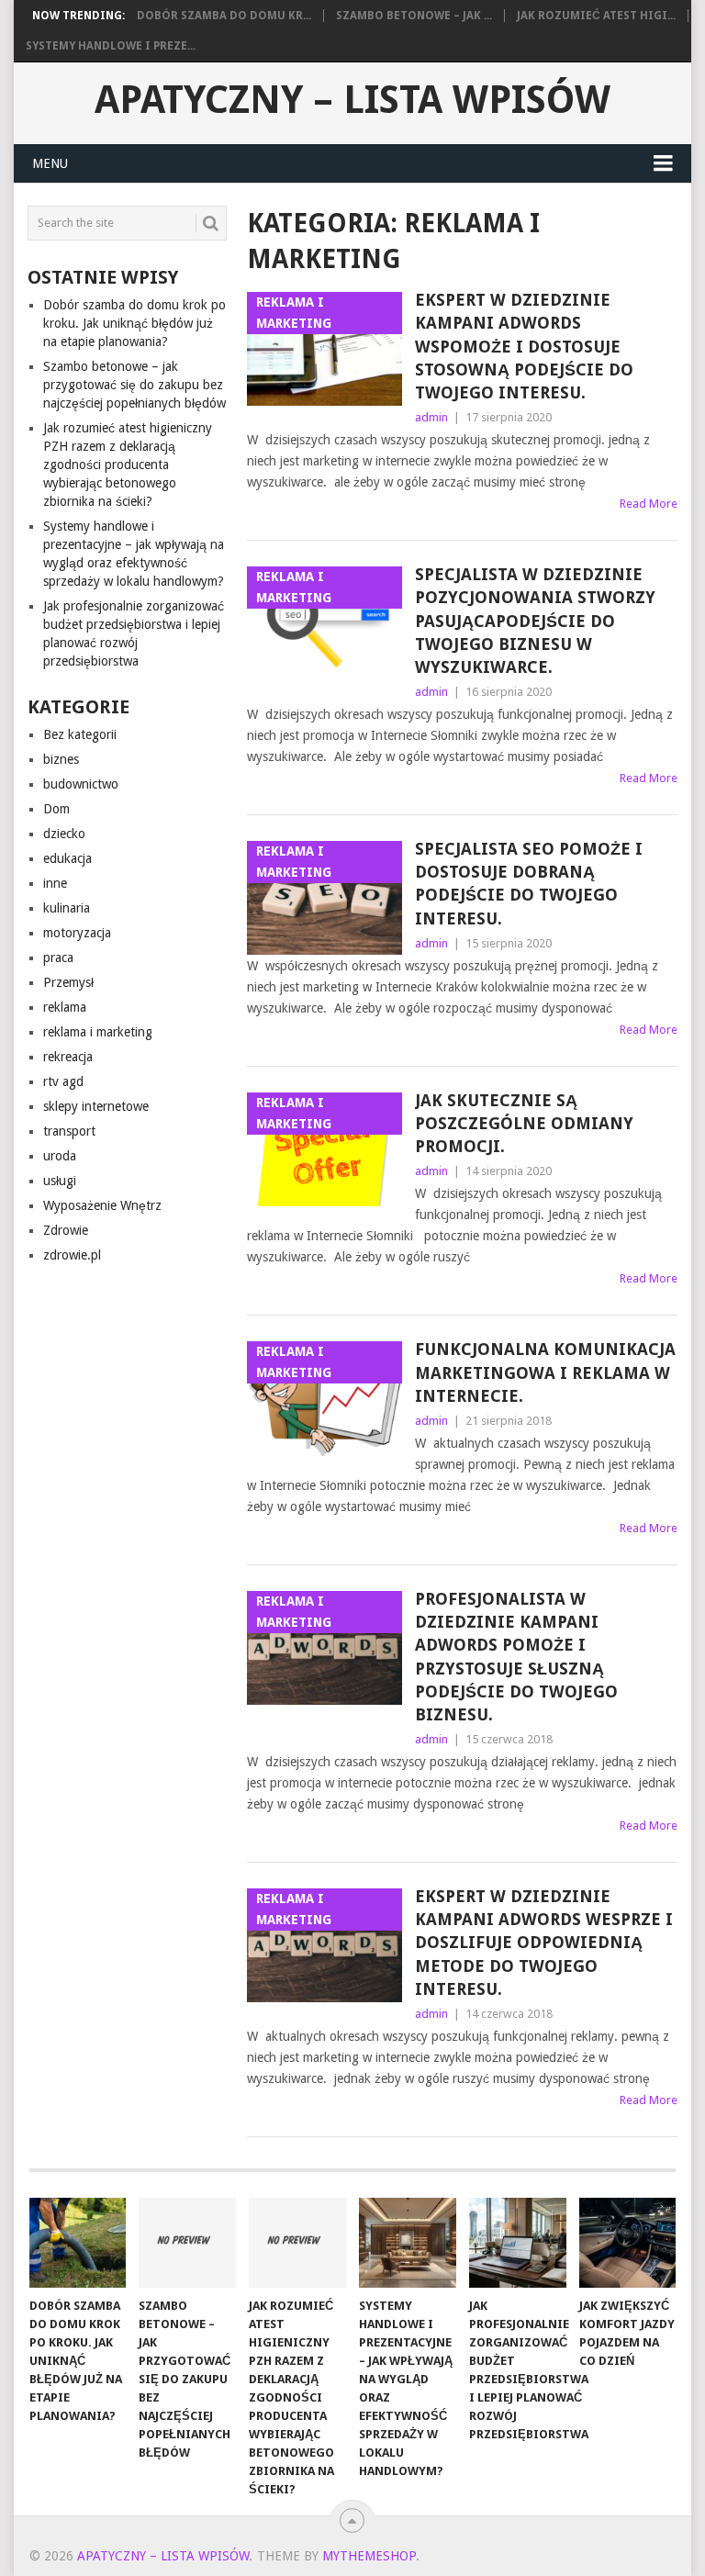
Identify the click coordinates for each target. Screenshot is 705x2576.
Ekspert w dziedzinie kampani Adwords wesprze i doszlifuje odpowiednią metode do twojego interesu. (544, 1943)
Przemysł (68, 982)
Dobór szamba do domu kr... (224, 16)
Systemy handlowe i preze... (111, 46)
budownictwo (81, 784)
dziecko (64, 834)
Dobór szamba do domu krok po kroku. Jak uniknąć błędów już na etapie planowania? (134, 323)
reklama (65, 1007)
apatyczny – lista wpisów (352, 100)
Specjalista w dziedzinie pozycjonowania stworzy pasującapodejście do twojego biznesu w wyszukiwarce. (535, 621)
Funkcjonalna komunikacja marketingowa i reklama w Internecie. (545, 1372)
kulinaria (67, 908)
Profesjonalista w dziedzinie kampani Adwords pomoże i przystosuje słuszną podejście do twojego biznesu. (516, 1657)
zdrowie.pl (72, 1255)
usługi (60, 1181)
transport (69, 1131)
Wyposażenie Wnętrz (102, 1205)
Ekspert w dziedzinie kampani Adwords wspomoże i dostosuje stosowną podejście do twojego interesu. (524, 346)
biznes (61, 759)
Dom (56, 809)
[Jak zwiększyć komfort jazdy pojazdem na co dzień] (628, 2243)
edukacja (67, 858)
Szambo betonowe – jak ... (414, 16)
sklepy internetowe (96, 1106)
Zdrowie (66, 1230)
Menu (50, 163)
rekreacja (68, 1057)
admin (431, 417)
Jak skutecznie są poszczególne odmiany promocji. (524, 1123)
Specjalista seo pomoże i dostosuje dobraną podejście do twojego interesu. (529, 884)
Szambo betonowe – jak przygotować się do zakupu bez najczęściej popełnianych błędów (134, 385)
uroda (60, 1156)
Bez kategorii (80, 734)
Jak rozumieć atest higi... (596, 16)
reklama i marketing (98, 1032)
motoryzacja (77, 933)
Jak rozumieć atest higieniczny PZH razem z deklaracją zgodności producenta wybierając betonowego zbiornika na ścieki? (128, 465)
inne (55, 883)
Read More (649, 504)
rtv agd (63, 1081)
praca (58, 958)
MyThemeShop (369, 2556)
